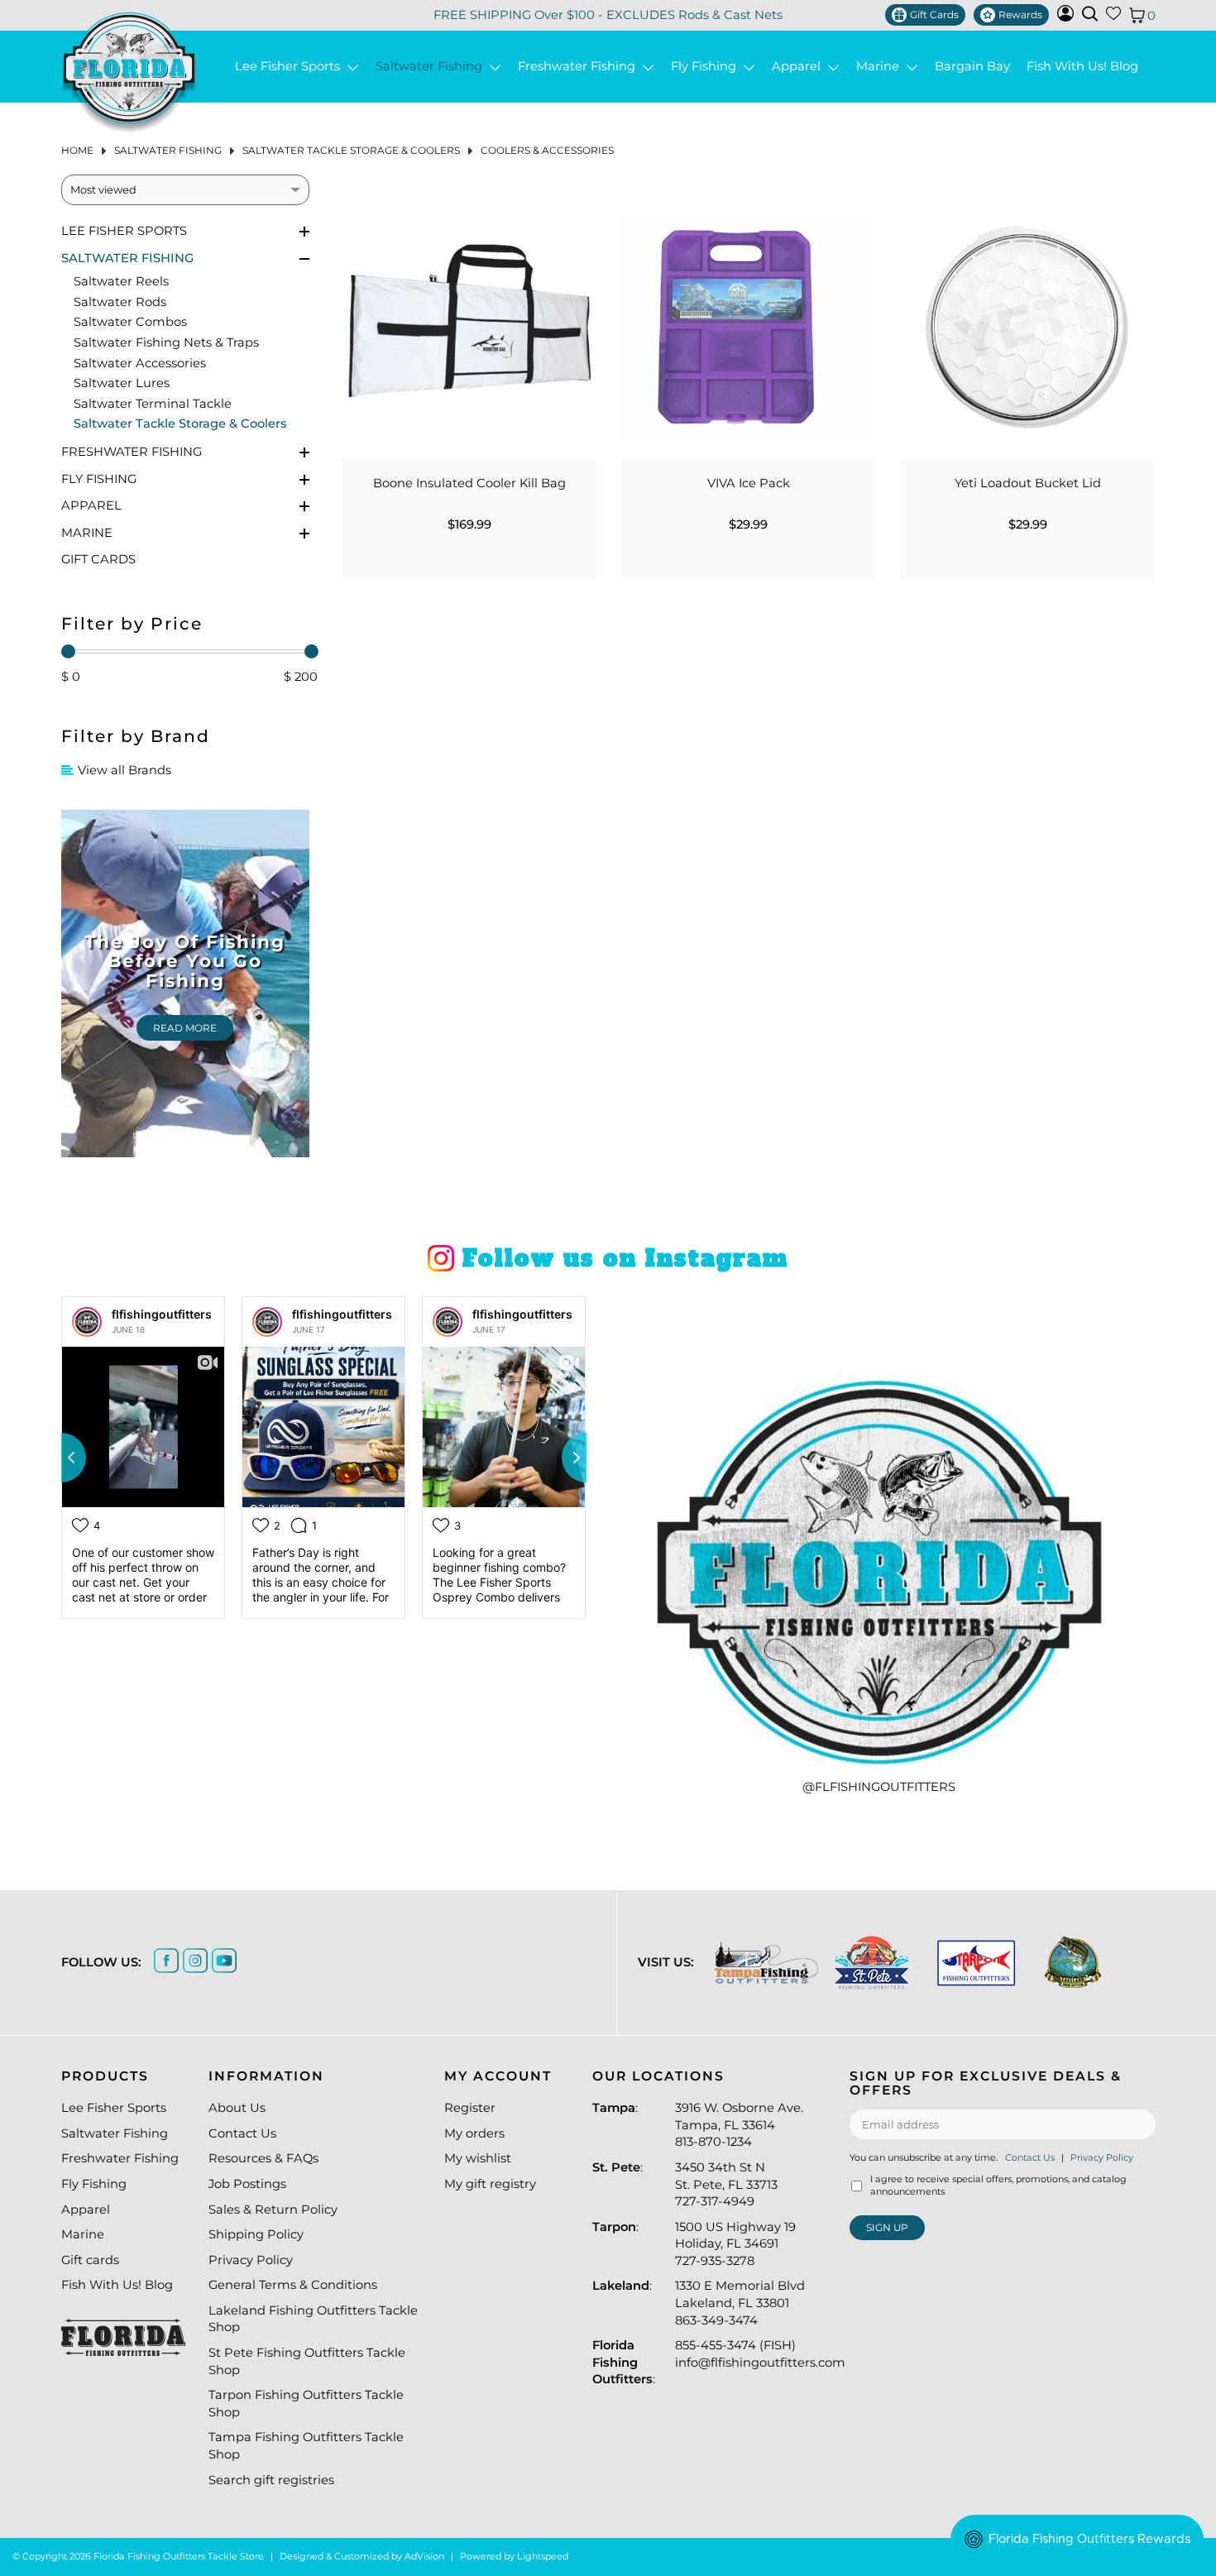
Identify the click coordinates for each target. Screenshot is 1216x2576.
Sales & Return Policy (273, 2210)
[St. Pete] (871, 1963)
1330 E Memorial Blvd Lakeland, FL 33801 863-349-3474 (740, 2303)
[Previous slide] (61, 1458)
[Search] (1090, 14)
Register (470, 2108)
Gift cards (98, 559)
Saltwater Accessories (140, 363)
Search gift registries (271, 2480)
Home (77, 150)
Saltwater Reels (121, 281)
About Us (237, 2108)
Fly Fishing (707, 67)
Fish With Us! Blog (1082, 67)
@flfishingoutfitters (879, 1787)
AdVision (424, 2556)
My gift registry (490, 2184)
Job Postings (247, 2184)
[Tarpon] (977, 1963)
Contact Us (242, 2133)
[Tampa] (766, 1963)
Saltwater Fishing (432, 67)
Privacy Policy (251, 2260)
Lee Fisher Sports (291, 67)
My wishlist (478, 2158)
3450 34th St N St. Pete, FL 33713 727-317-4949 (726, 2184)
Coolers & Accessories (547, 150)
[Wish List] (1113, 17)
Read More (185, 1028)
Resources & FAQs (263, 2158)
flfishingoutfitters (162, 1314)
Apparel (799, 67)
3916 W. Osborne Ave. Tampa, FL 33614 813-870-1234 (739, 2125)
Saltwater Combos (130, 322)
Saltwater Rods (120, 302)
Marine (881, 67)
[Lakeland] (1073, 1962)
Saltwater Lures (122, 383)
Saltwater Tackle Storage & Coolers (351, 150)
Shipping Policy (256, 2234)
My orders (474, 2133)
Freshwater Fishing (580, 67)
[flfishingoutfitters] (87, 1322)
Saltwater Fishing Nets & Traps (166, 342)
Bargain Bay (972, 67)
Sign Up (887, 2227)
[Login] (1065, 17)
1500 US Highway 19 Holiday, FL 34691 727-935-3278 (735, 2244)
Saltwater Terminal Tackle (153, 404)
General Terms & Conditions (293, 2285)
